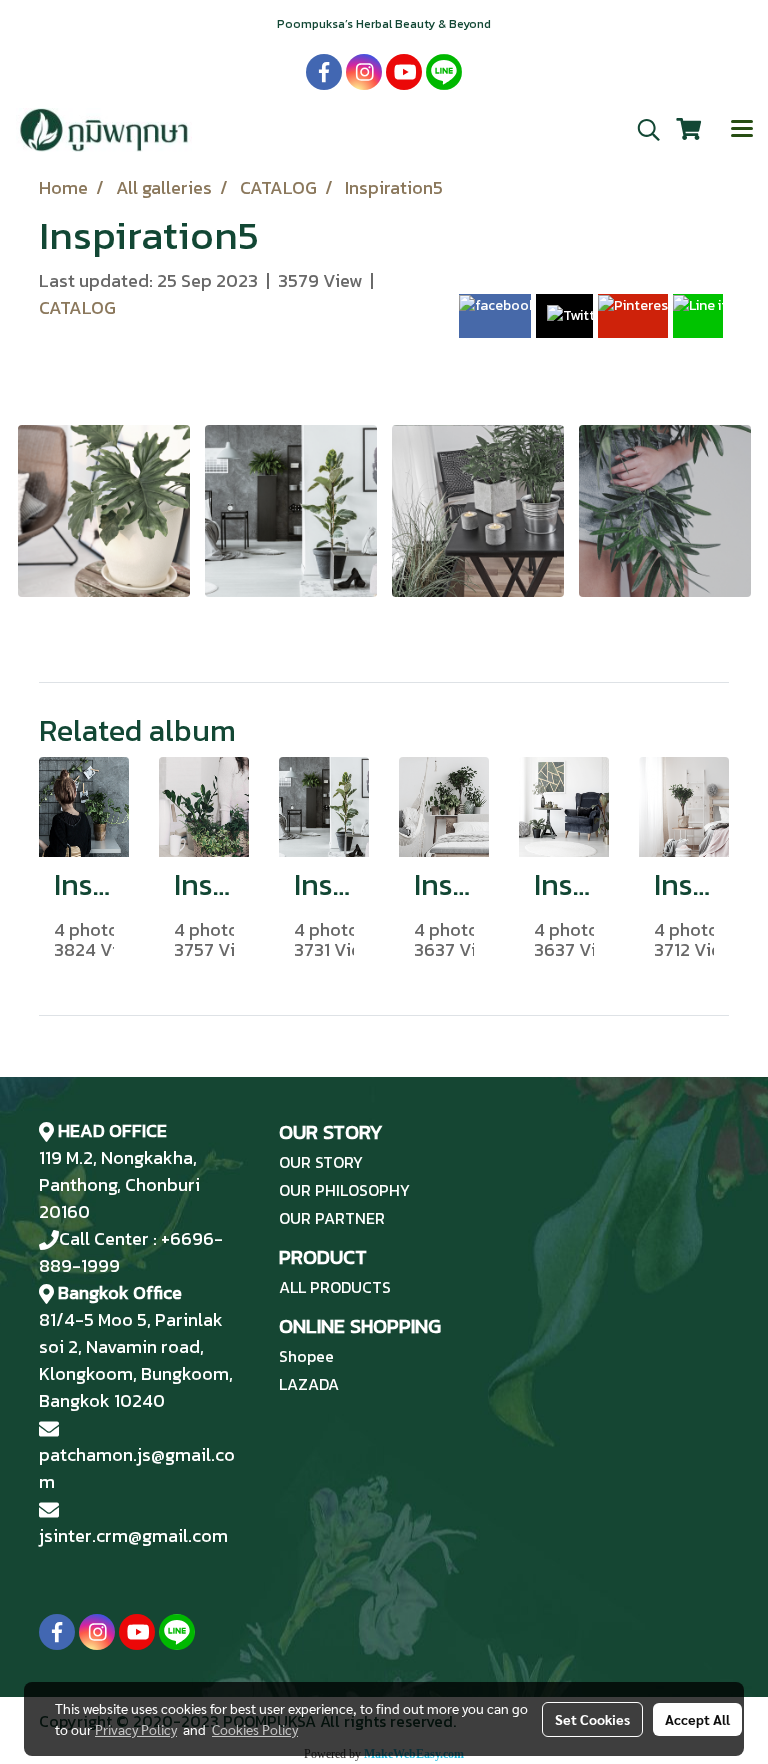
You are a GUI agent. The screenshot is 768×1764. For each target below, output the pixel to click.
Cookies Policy (255, 1729)
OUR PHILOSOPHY (344, 1190)
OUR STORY (321, 1162)
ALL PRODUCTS (335, 1287)
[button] (642, 130)
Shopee (306, 1356)
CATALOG (77, 307)
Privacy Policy (136, 1729)
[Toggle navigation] (742, 130)
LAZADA (309, 1384)
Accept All (697, 1719)
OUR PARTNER (332, 1218)
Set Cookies (592, 1719)
